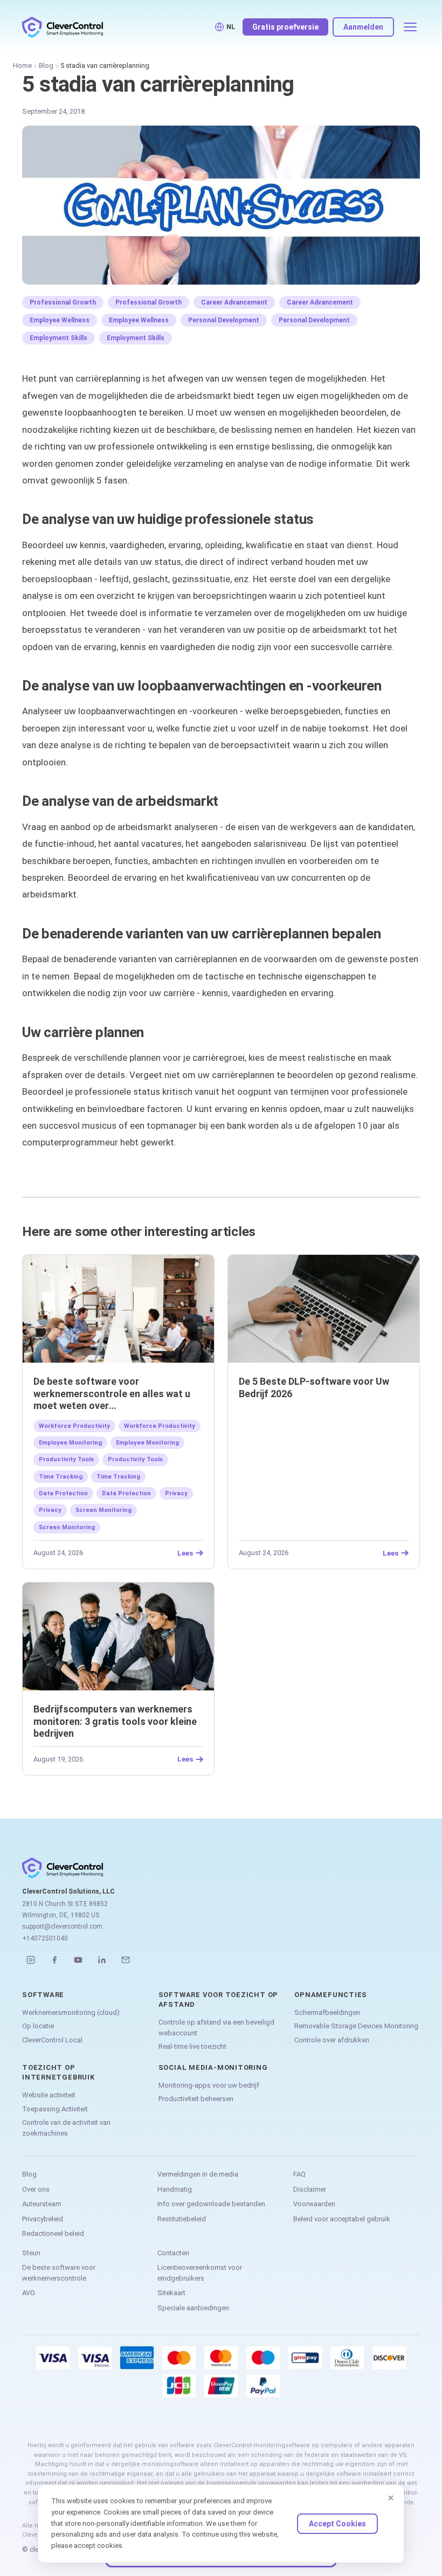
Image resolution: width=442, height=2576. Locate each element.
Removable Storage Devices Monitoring (356, 2026)
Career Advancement (234, 302)
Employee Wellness (60, 320)
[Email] (126, 1960)
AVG (29, 2293)
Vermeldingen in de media (198, 2174)
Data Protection (63, 1493)
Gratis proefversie (285, 27)
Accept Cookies (337, 2524)
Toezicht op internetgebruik (58, 2072)
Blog (46, 65)
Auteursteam (42, 2204)
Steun (31, 2253)
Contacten (173, 2253)
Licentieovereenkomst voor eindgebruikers (200, 2273)
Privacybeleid (43, 2219)
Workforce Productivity (74, 1426)
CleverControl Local (52, 2040)
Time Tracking (61, 1477)
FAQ (299, 2174)
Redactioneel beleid (53, 2233)
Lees (185, 1553)
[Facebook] (54, 1960)
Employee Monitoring (70, 1443)
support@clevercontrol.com (62, 1926)
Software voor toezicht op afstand (219, 2000)
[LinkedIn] (102, 1960)
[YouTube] (78, 1960)
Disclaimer (310, 2189)
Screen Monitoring (103, 1510)
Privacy (176, 1493)
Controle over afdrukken (332, 2040)
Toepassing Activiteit (55, 2109)
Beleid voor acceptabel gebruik (342, 2219)
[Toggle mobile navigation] (410, 27)
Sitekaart (171, 2293)
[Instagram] (31, 1960)
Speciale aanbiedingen (193, 2308)
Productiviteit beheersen (196, 2099)
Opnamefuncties (331, 1995)
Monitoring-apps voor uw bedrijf (209, 2085)
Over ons (36, 2189)
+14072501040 (45, 1938)
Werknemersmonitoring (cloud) (71, 2012)
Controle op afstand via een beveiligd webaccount (216, 2028)
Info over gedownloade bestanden (211, 2204)
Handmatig (175, 2189)
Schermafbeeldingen (327, 2012)
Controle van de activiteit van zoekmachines (66, 2128)
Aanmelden (363, 27)
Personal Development (224, 320)
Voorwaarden (314, 2204)
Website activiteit (49, 2095)
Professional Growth (63, 302)
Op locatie (38, 2026)
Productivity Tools (66, 1459)
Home (22, 65)
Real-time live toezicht (192, 2046)
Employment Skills (58, 338)
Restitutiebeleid (182, 2219)
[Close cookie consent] (391, 2498)
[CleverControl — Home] (63, 27)
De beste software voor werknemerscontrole (59, 2273)
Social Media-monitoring (213, 2067)
